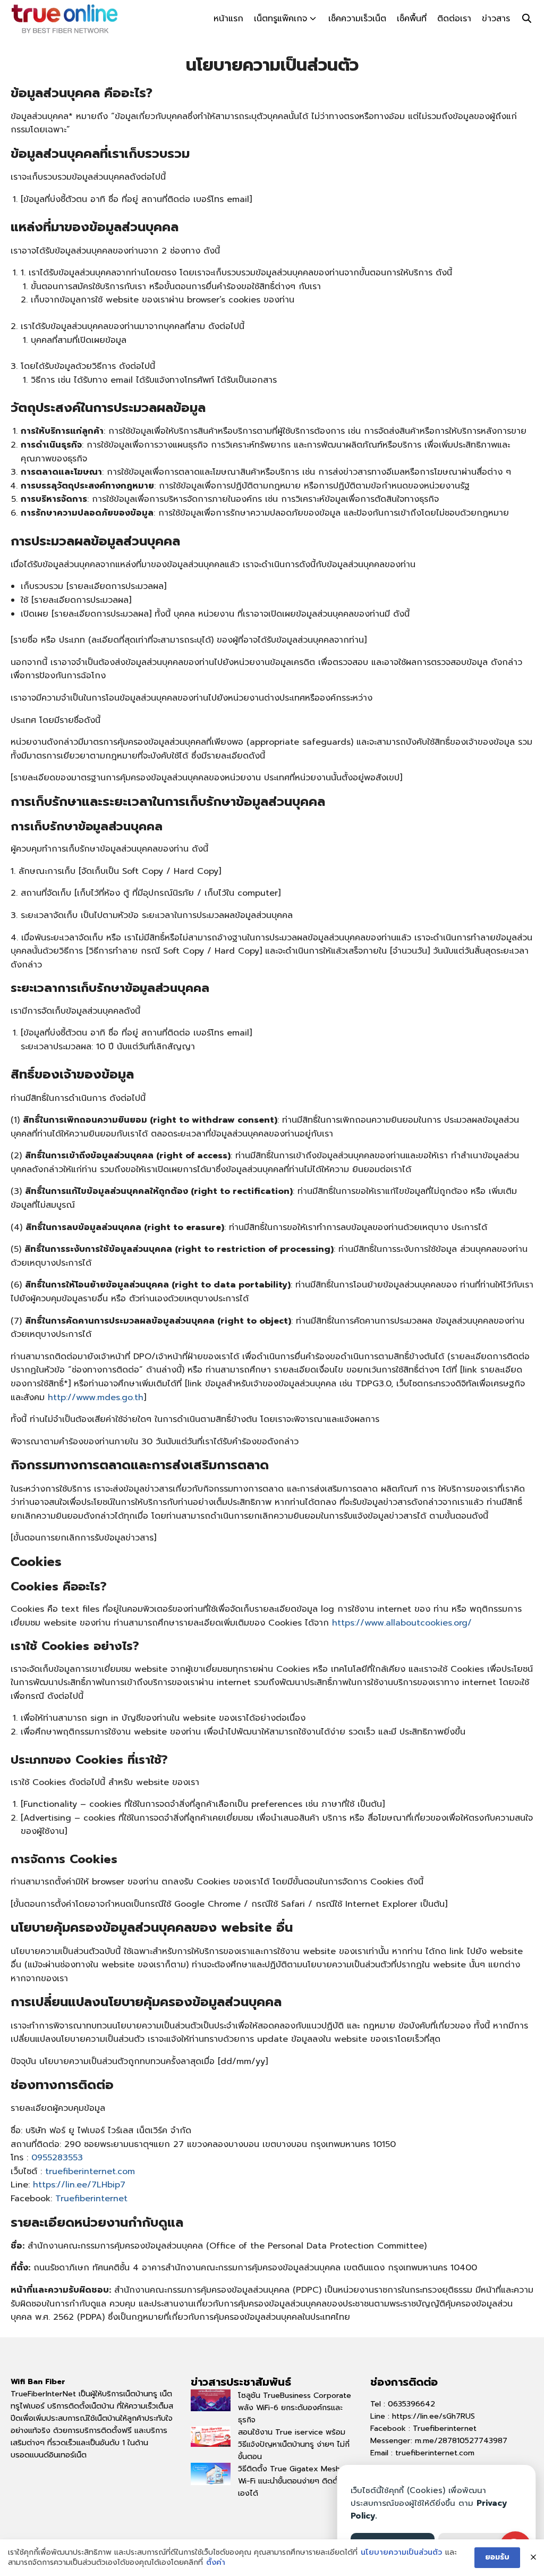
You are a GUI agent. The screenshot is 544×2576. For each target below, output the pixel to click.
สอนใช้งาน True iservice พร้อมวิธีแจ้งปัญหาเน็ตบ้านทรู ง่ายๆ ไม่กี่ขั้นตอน (294, 2444)
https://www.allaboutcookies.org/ (402, 1623)
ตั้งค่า (216, 2563)
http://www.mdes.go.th (96, 1398)
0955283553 (57, 2158)
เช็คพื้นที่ (412, 19)
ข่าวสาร (496, 19)
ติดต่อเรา (454, 19)
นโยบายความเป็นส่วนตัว (401, 2553)
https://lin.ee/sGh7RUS (433, 2416)
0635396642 (411, 2404)
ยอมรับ (497, 2557)
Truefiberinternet (91, 2199)
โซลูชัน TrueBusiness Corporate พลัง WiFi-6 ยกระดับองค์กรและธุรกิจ (295, 2407)
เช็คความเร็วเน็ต (357, 19)
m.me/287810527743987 (461, 2440)
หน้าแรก (228, 19)
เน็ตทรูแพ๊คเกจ (280, 19)
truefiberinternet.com (90, 2171)
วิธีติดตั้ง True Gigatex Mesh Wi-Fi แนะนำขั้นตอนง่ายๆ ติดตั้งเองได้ (290, 2481)
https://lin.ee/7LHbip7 (79, 2185)
